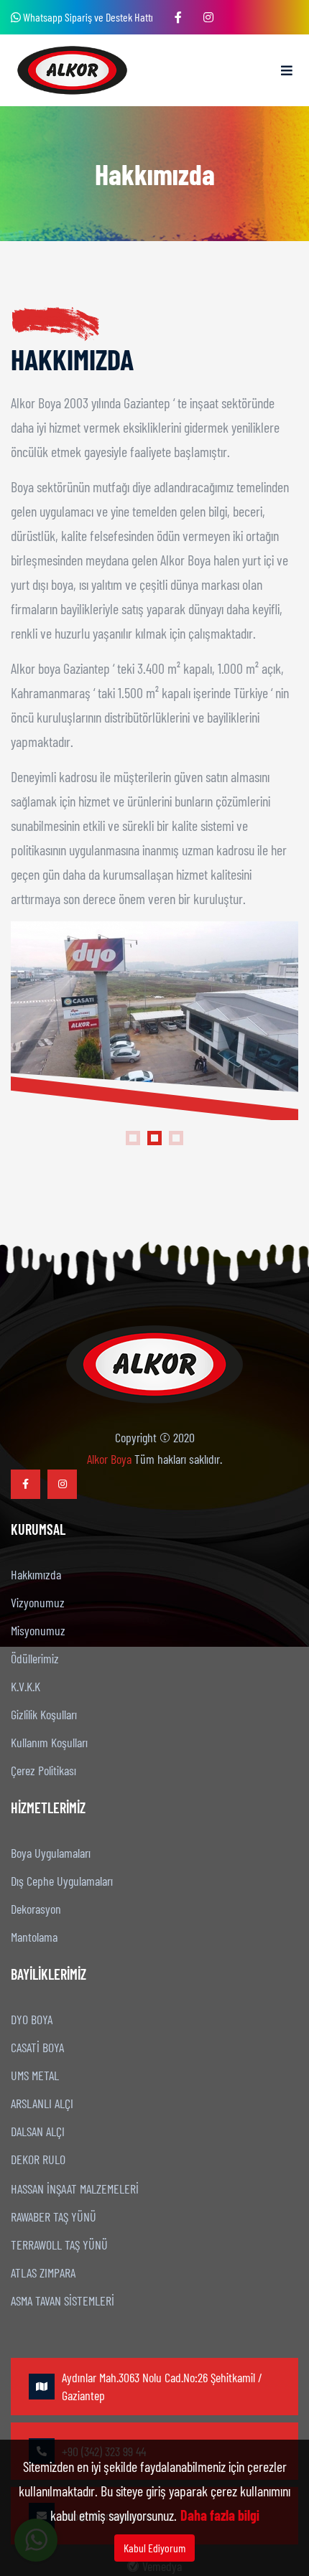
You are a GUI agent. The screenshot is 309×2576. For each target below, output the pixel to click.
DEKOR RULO (38, 2159)
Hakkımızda (36, 1574)
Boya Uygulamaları (51, 1853)
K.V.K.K (26, 1686)
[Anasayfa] (72, 70)
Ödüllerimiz (35, 1658)
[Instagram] (208, 17)
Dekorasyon (36, 1909)
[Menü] (287, 70)
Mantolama (34, 1937)
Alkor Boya (109, 1459)
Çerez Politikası (43, 1770)
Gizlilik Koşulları (44, 1714)
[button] (133, 1138)
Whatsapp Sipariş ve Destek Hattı (87, 17)
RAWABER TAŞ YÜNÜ (54, 2217)
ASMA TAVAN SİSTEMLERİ (63, 2300)
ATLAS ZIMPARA (43, 2272)
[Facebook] (178, 17)
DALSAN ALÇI (38, 2131)
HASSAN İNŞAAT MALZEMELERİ (75, 2189)
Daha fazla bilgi (220, 2515)
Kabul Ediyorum (154, 2548)
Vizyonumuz (38, 1602)
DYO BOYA (32, 2019)
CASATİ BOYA (37, 2047)
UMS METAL (35, 2075)
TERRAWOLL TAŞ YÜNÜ (59, 2244)
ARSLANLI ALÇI (42, 2103)
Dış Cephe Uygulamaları (62, 1881)
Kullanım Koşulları (49, 1742)
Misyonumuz (38, 1630)
